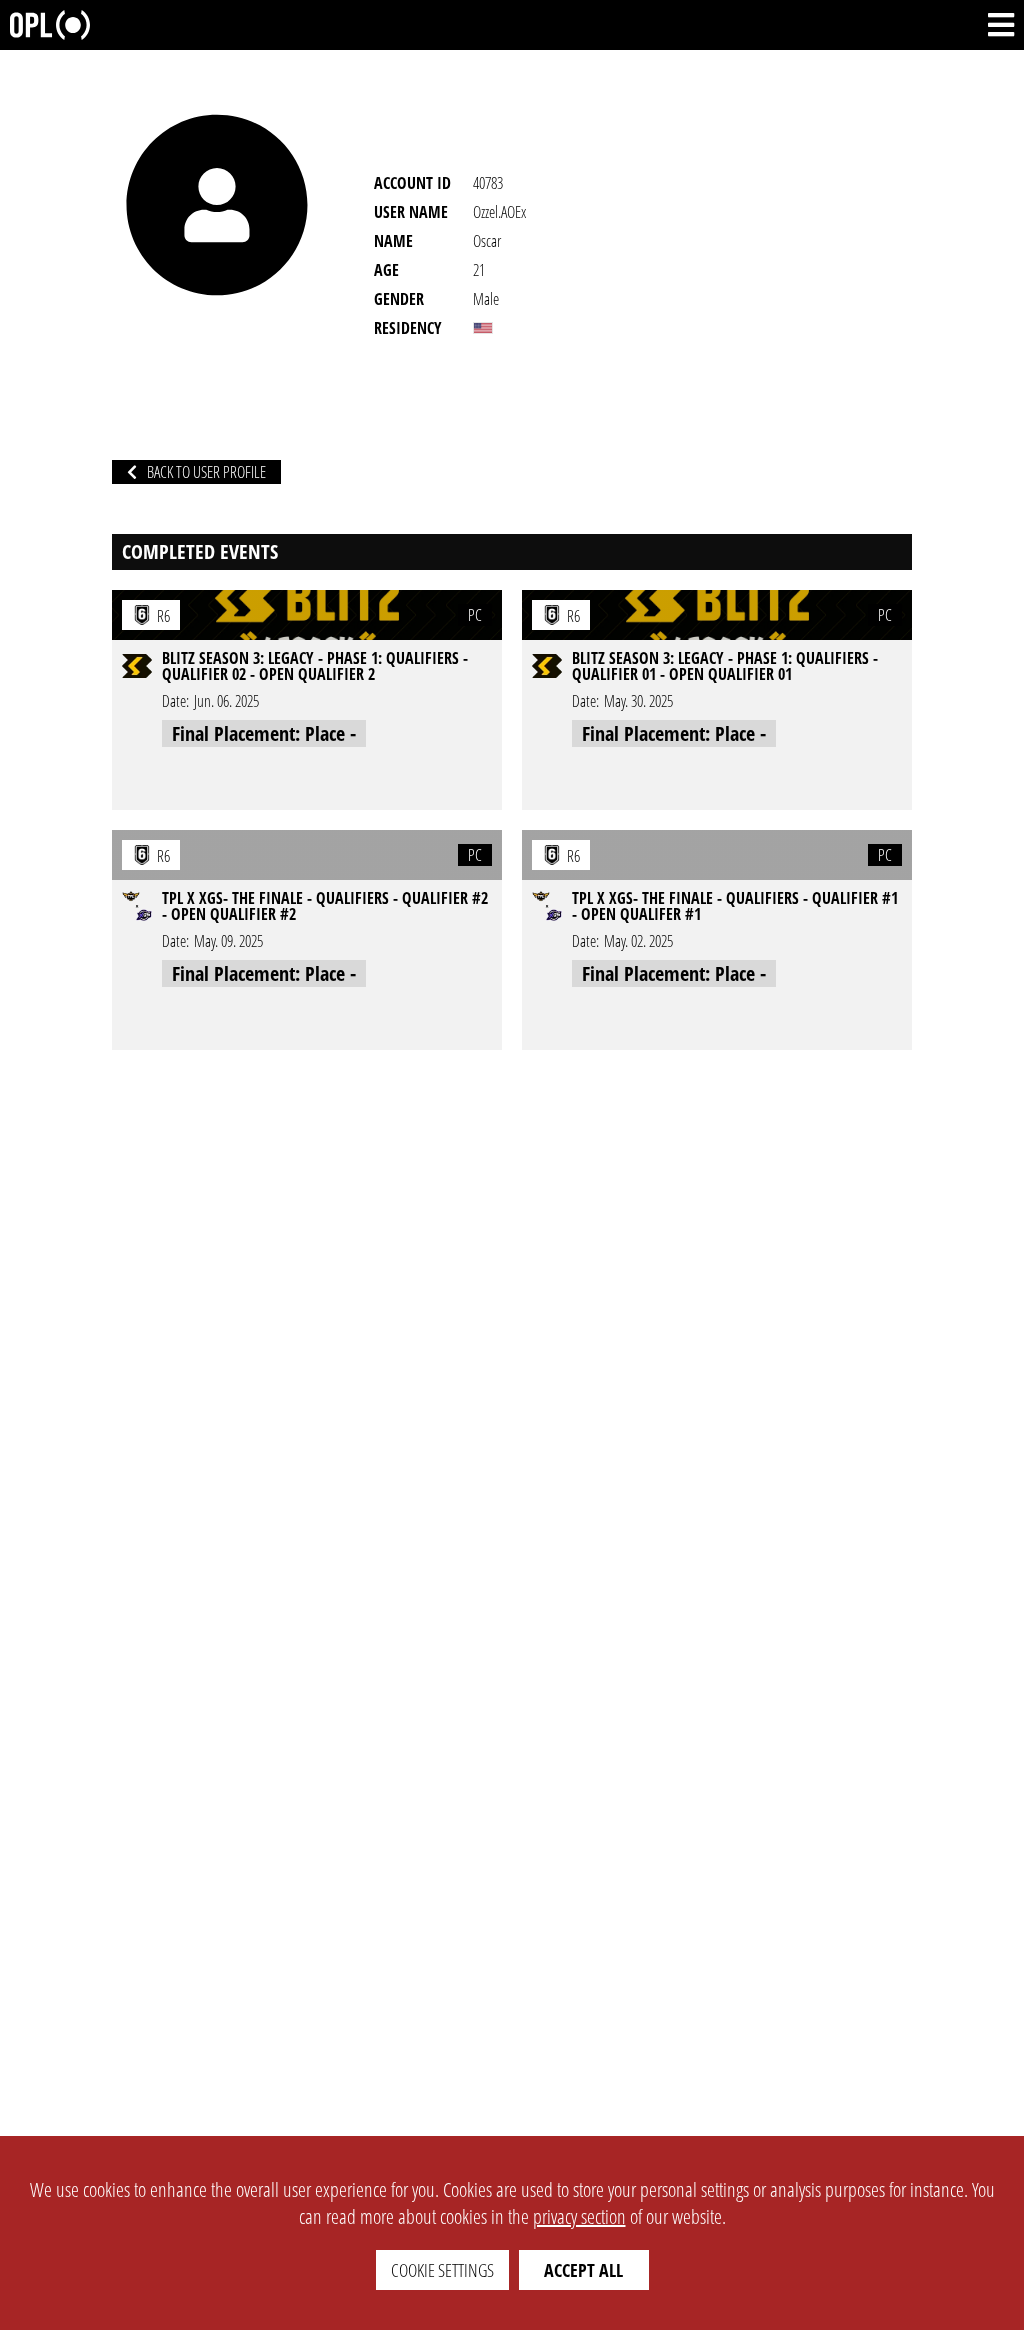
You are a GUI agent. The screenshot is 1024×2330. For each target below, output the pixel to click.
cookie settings (442, 2270)
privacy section (579, 2216)
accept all (583, 2270)
